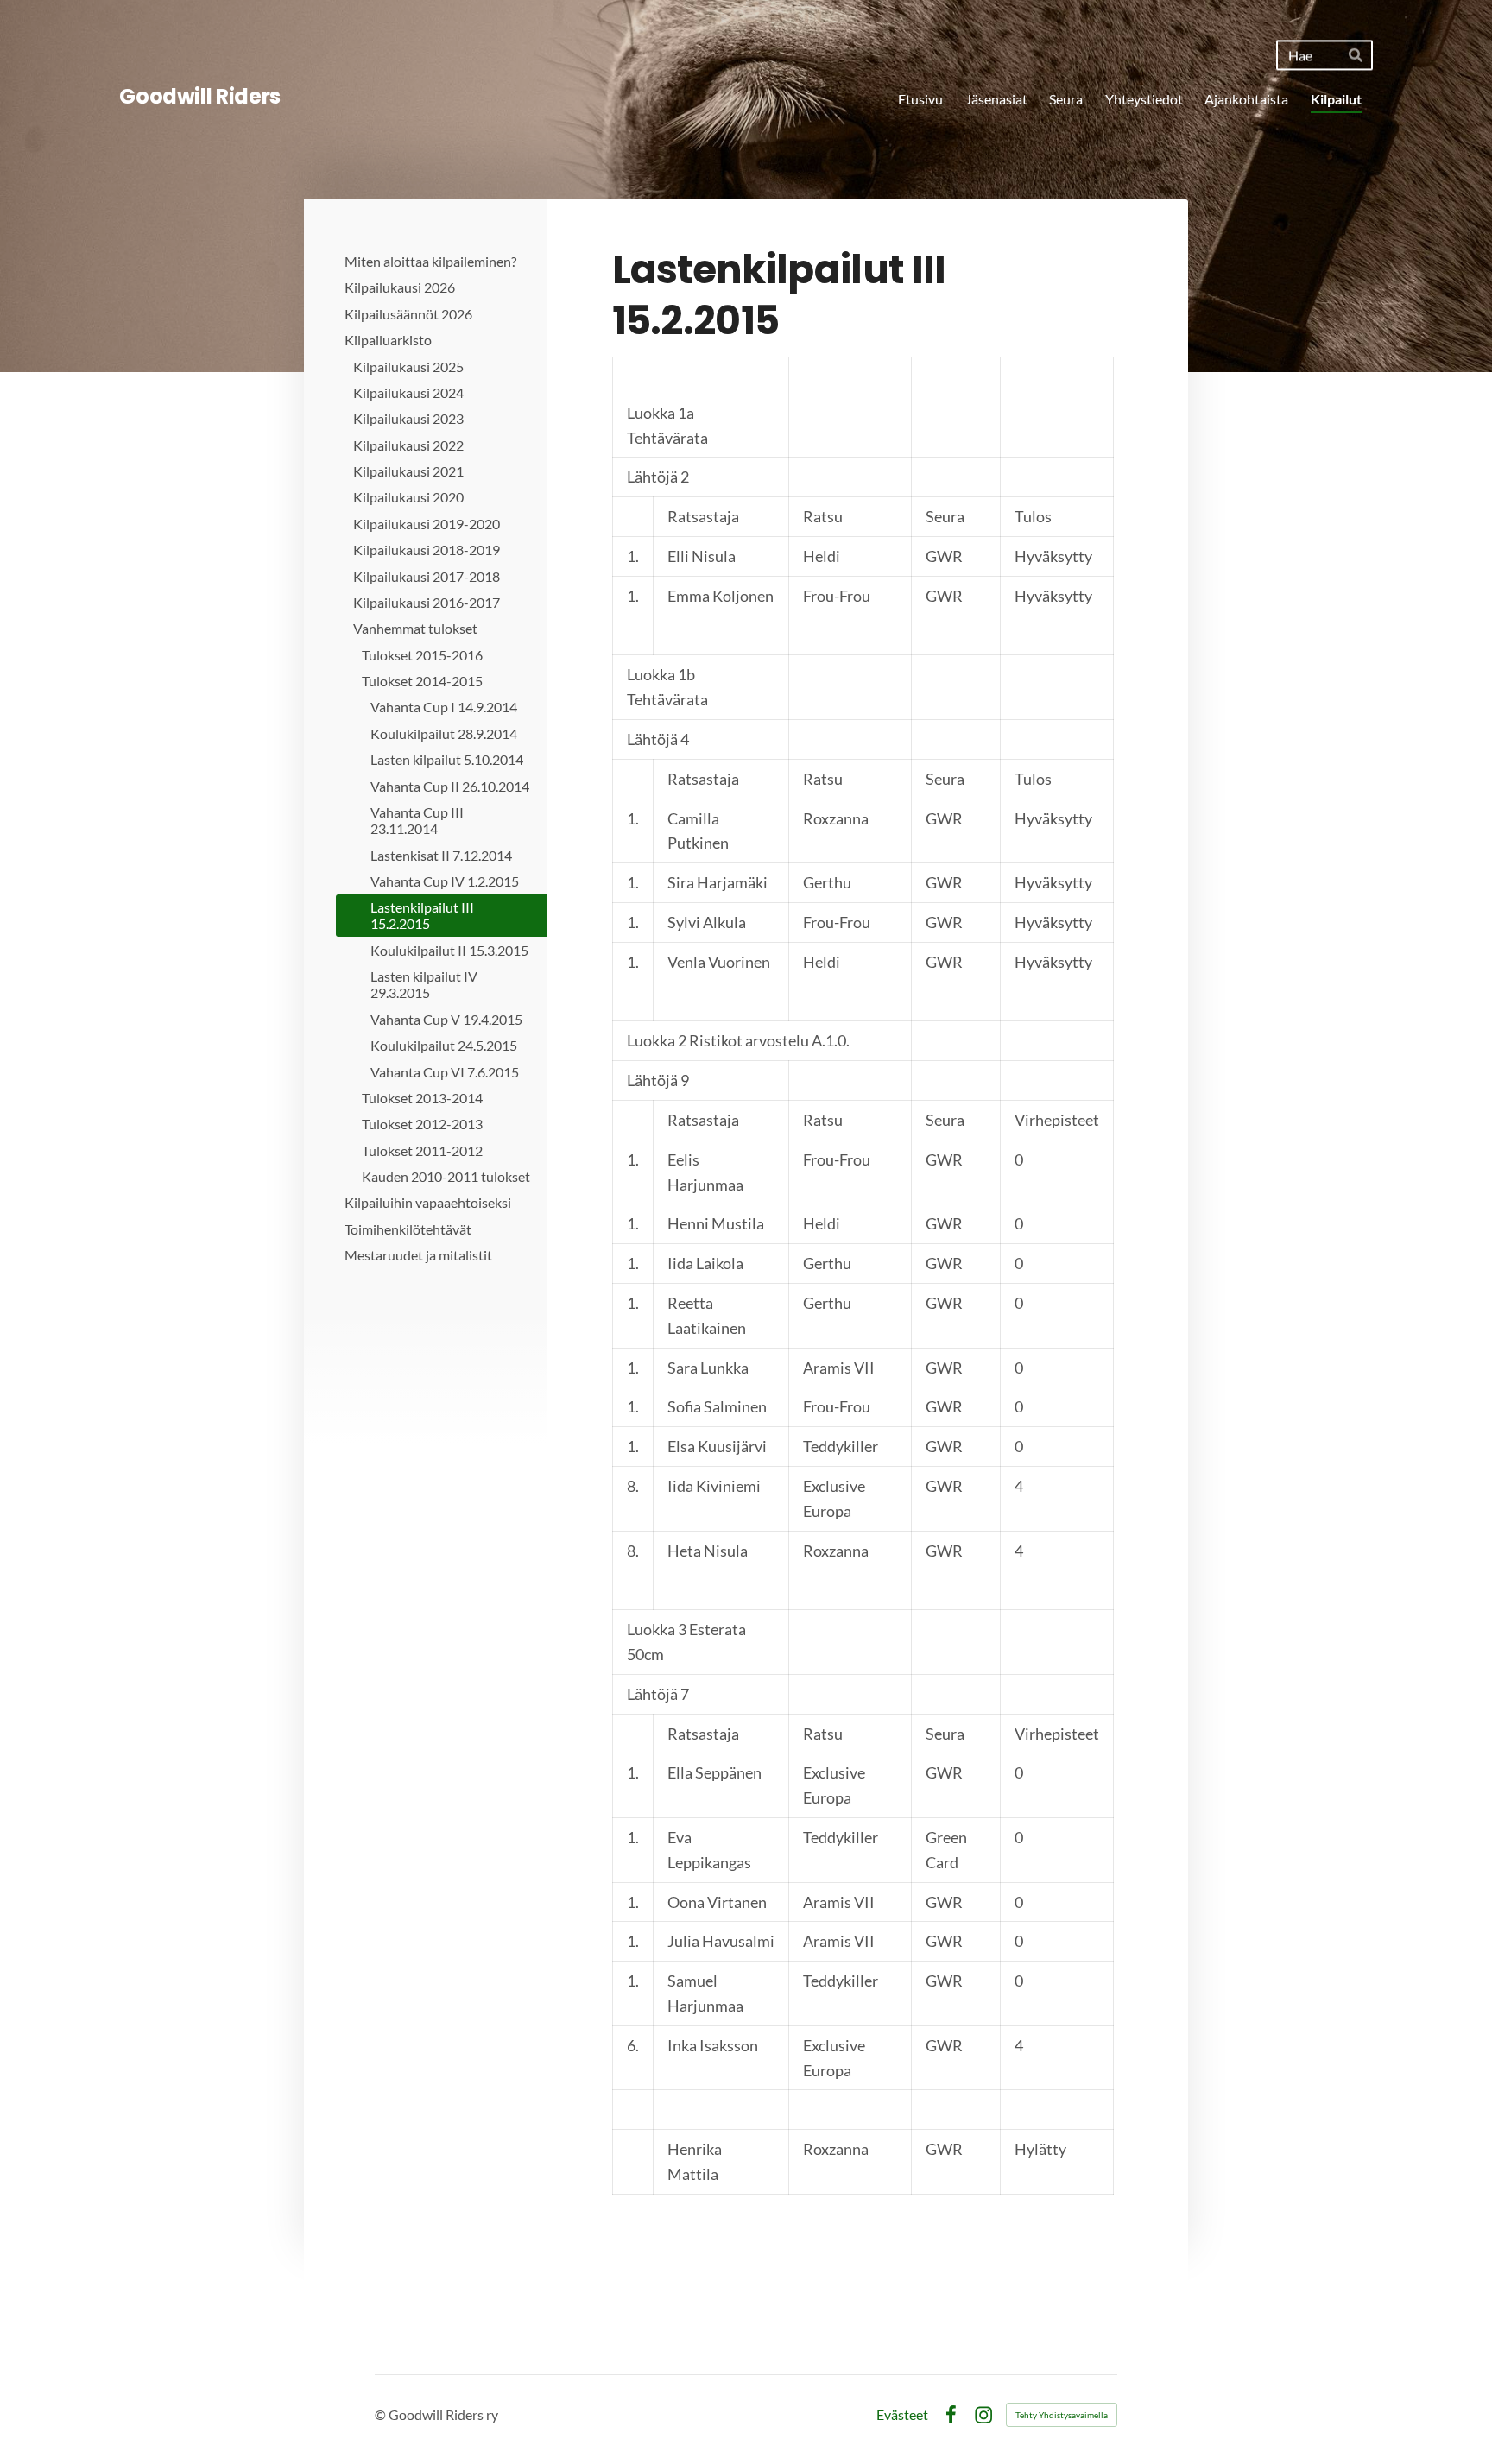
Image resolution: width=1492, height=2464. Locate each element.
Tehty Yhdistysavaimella (1062, 2415)
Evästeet (902, 2415)
